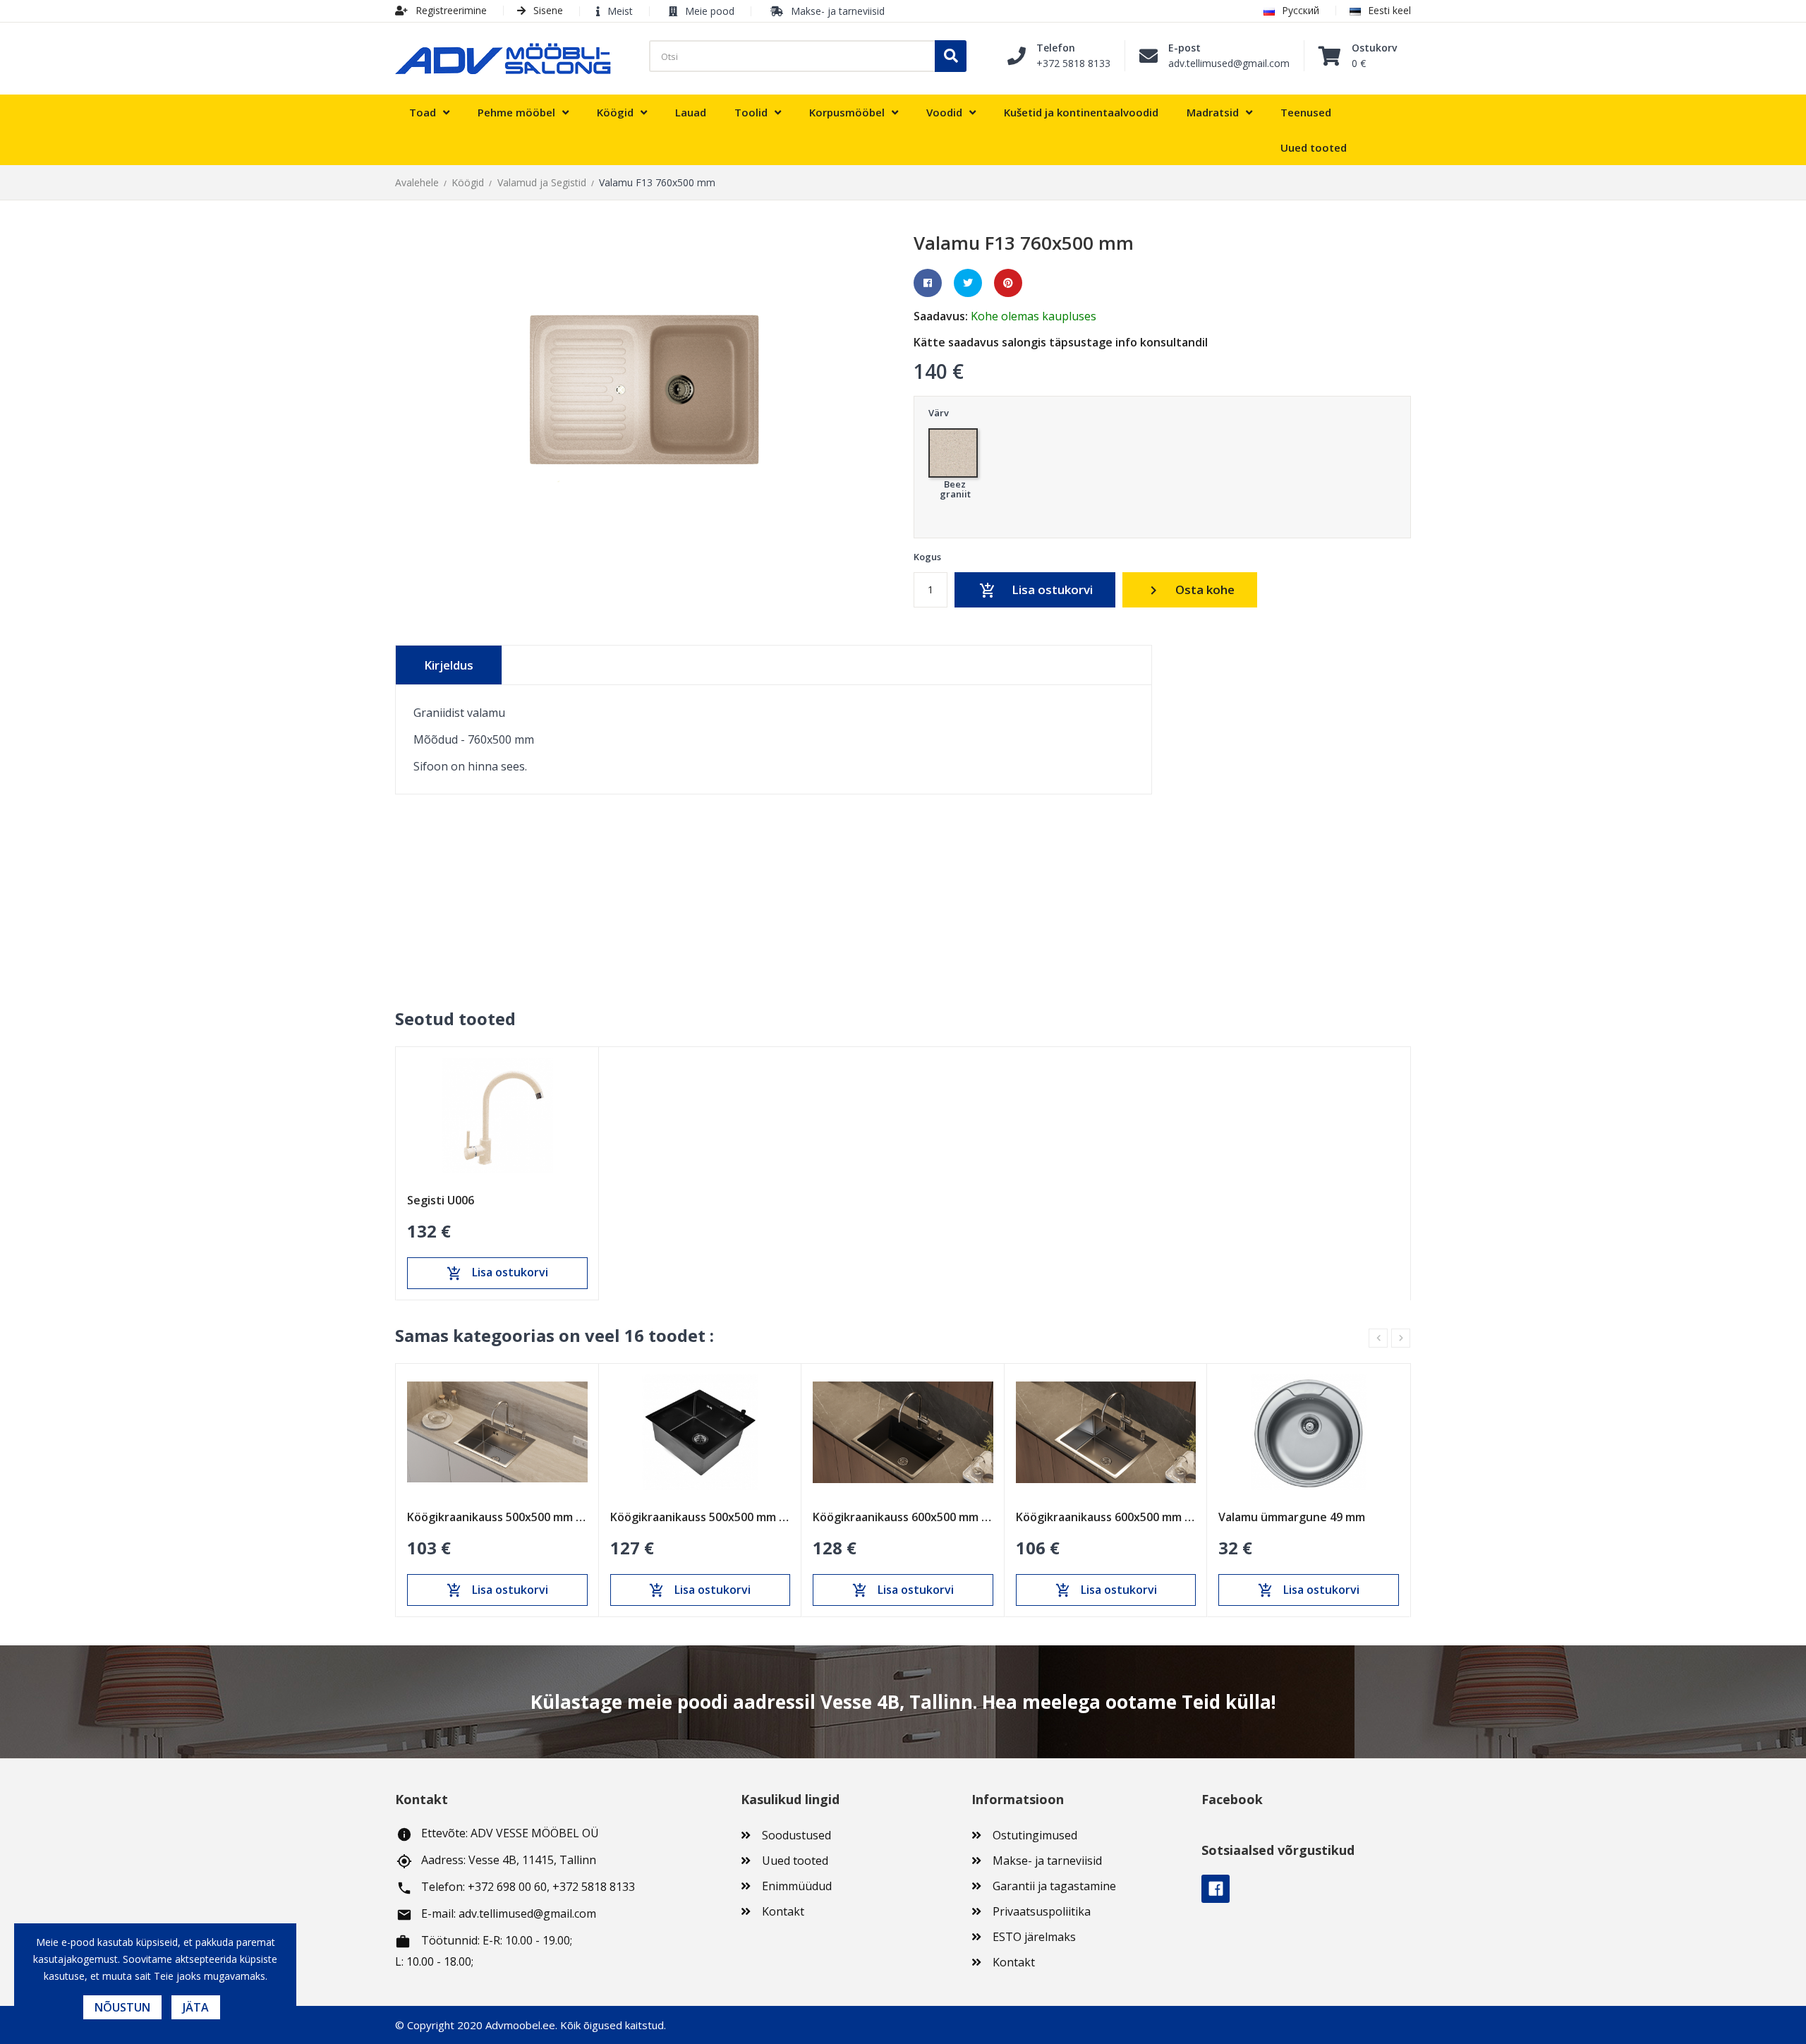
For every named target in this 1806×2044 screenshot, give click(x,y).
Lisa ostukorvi (1036, 590)
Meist (620, 11)
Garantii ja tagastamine (1054, 1886)
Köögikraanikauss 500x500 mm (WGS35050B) (701, 1517)
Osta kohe (1190, 590)
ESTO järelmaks (1034, 1937)
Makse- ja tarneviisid (838, 11)
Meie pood (710, 11)
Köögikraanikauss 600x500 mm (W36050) (1106, 1517)
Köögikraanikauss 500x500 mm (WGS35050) (497, 1517)
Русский (1301, 10)
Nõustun (122, 2007)
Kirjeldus (449, 665)
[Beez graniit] (955, 449)
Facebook (1216, 1889)
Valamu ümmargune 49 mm (1292, 1517)
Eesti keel (1389, 10)
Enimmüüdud (797, 1886)
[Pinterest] (1008, 283)
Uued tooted (795, 1861)
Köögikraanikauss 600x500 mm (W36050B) (903, 1517)
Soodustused (796, 1835)
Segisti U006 (441, 1200)
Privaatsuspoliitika (1042, 1911)
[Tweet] (968, 283)
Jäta (196, 2007)
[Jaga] (928, 283)
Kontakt (783, 1911)
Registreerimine (450, 10)
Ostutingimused (1035, 1835)
